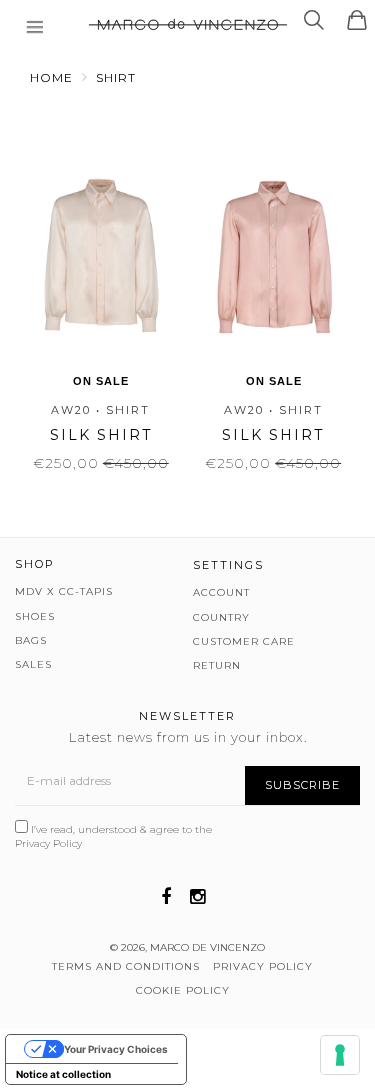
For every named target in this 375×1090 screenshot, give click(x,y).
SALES (33, 664)
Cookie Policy (183, 990)
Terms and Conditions (126, 966)
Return (217, 665)
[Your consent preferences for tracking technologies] (340, 1055)
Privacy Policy (48, 843)
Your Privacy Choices (116, 1049)
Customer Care (244, 641)
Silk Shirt (101, 435)
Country (221, 617)
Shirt (116, 77)
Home (51, 77)
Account (221, 592)
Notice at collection (63, 1074)
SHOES (35, 616)
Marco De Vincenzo (207, 947)
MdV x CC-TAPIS (64, 591)
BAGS (31, 640)
